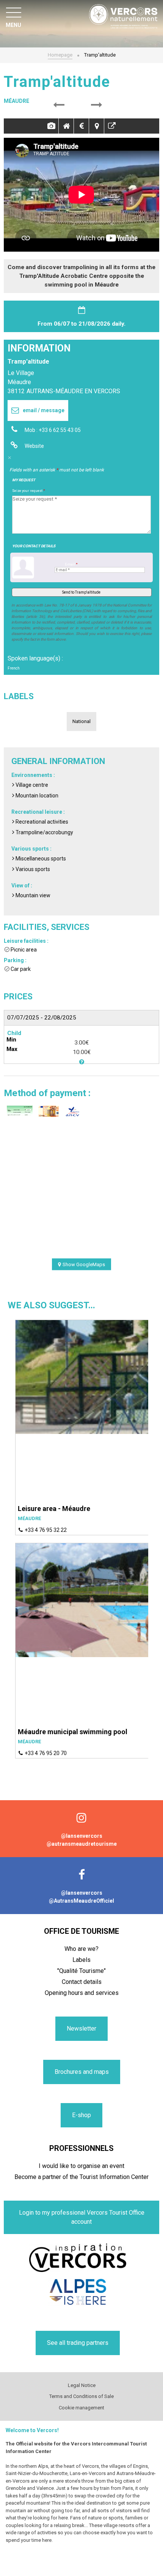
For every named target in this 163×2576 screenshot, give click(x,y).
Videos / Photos (51, 126)
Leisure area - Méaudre (54, 1509)
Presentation (66, 126)
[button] (59, 105)
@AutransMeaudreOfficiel (81, 1901)
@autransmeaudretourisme (82, 1844)
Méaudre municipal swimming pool (73, 1732)
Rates (81, 126)
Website (34, 446)
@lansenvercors (82, 1836)
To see (112, 126)
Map (96, 126)
